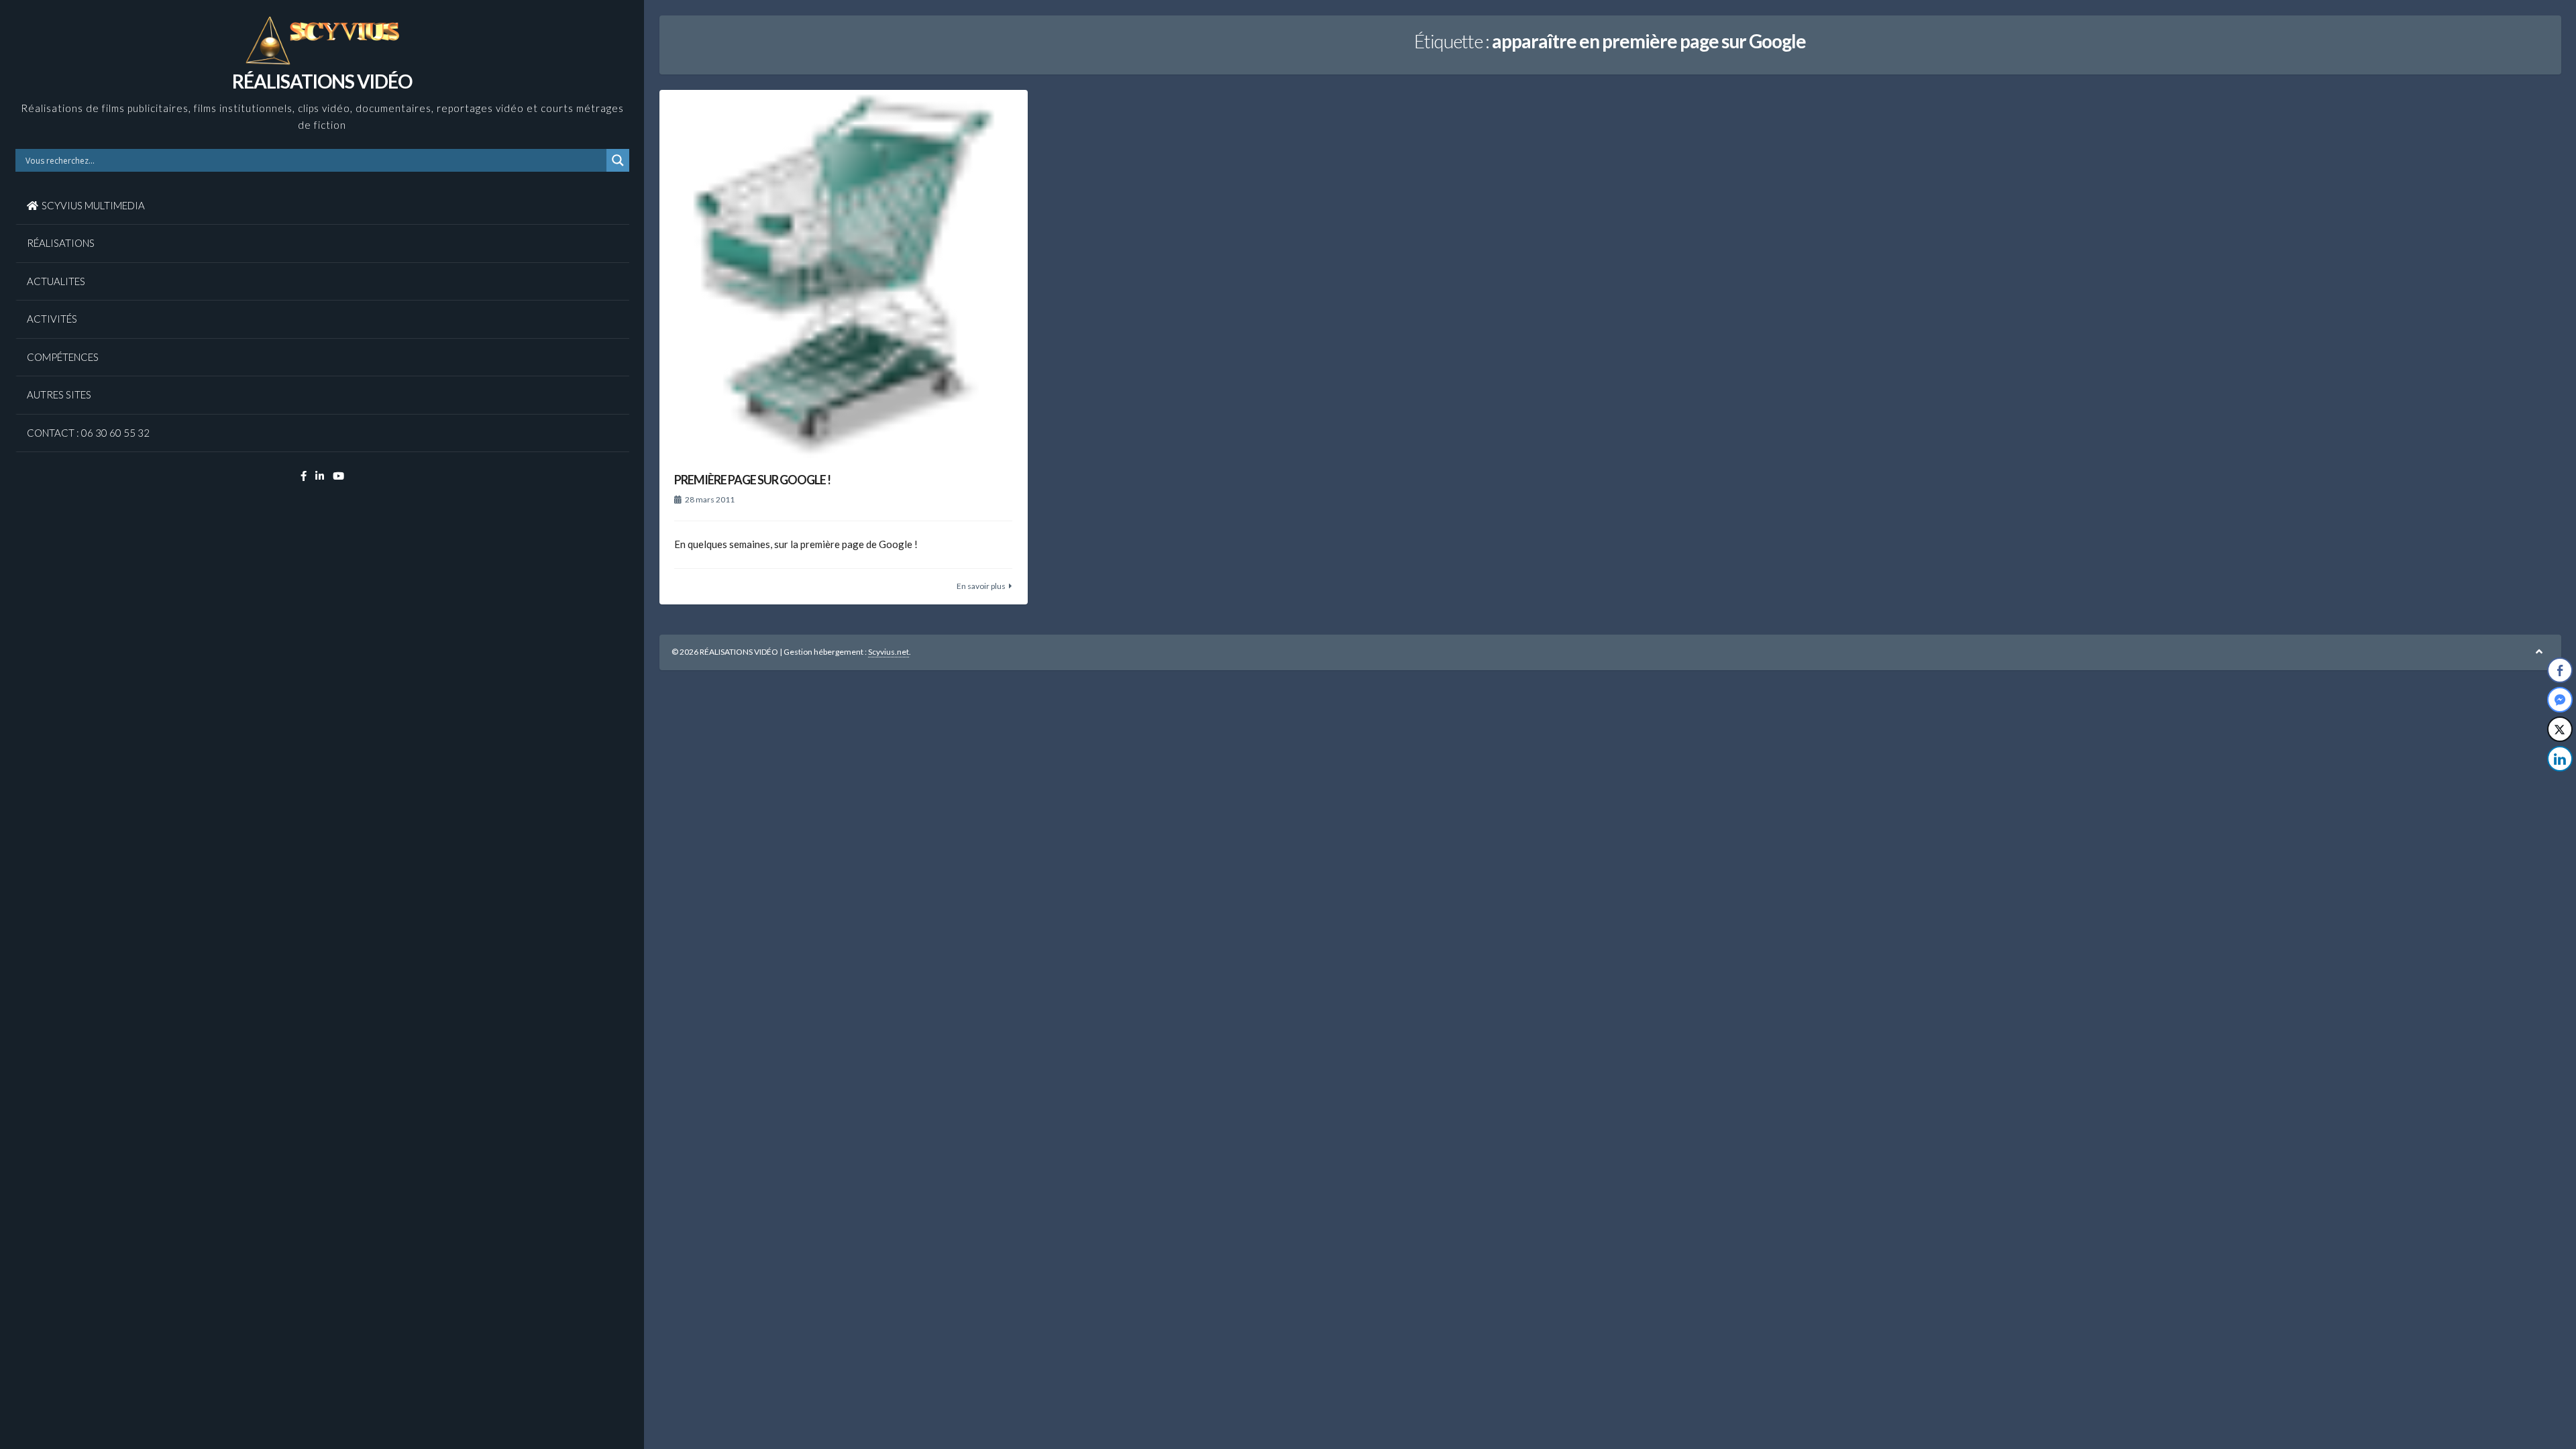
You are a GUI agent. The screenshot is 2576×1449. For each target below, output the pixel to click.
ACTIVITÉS (52, 319)
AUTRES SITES (59, 394)
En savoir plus (981, 586)
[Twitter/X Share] (2560, 729)
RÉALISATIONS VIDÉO (322, 81)
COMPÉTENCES (63, 357)
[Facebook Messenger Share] (2560, 700)
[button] (2561, 786)
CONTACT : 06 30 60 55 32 (88, 433)
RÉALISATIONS (61, 243)
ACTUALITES (56, 281)
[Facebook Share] (2560, 670)
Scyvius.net (889, 652)
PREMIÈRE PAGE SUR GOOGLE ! (752, 480)
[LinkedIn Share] (2560, 759)
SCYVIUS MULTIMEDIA (93, 205)
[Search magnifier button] (618, 160)
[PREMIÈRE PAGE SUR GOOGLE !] (844, 274)
